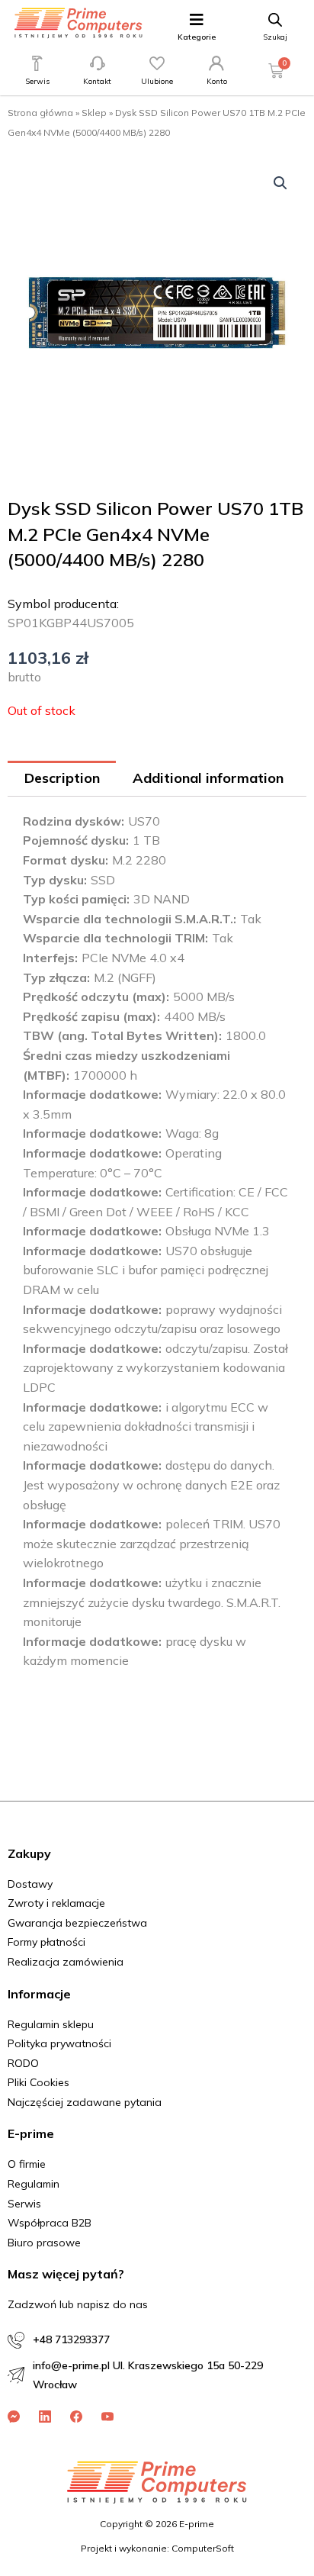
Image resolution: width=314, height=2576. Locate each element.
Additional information (208, 778)
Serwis (37, 81)
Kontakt (97, 81)
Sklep (94, 113)
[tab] (62, 779)
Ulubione (157, 81)
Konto (217, 81)
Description (62, 778)
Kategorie (197, 37)
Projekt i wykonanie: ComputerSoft (157, 2548)
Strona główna (40, 113)
